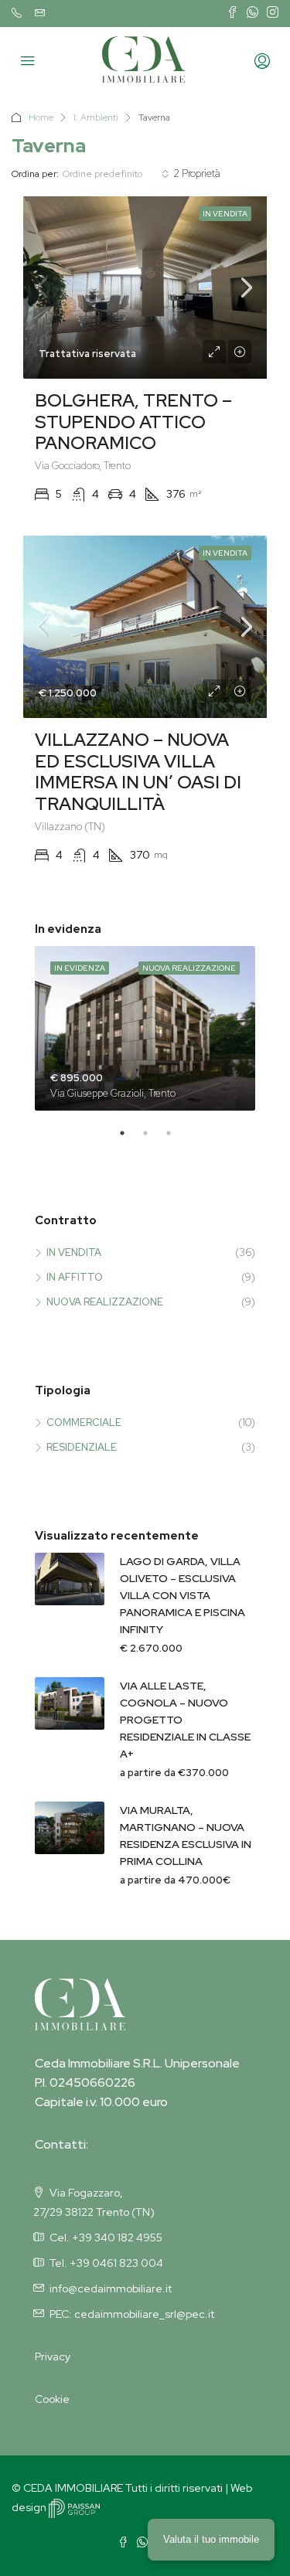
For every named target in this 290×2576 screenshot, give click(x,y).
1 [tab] (130, 1139)
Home (41, 117)
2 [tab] (153, 1139)
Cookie (52, 2399)
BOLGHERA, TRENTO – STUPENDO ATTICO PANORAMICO (133, 422)
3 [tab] (176, 1139)
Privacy (53, 2357)
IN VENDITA (74, 1252)
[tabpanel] (145, 1029)
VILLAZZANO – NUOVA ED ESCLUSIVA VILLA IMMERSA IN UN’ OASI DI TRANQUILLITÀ (138, 772)
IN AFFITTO (75, 1277)
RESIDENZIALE (82, 1447)
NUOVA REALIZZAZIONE (105, 1302)
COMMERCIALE (84, 1422)
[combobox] (116, 174)
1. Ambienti (96, 117)
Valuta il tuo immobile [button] (211, 2539)
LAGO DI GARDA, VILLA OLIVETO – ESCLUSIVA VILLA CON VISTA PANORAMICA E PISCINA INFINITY (183, 1595)
